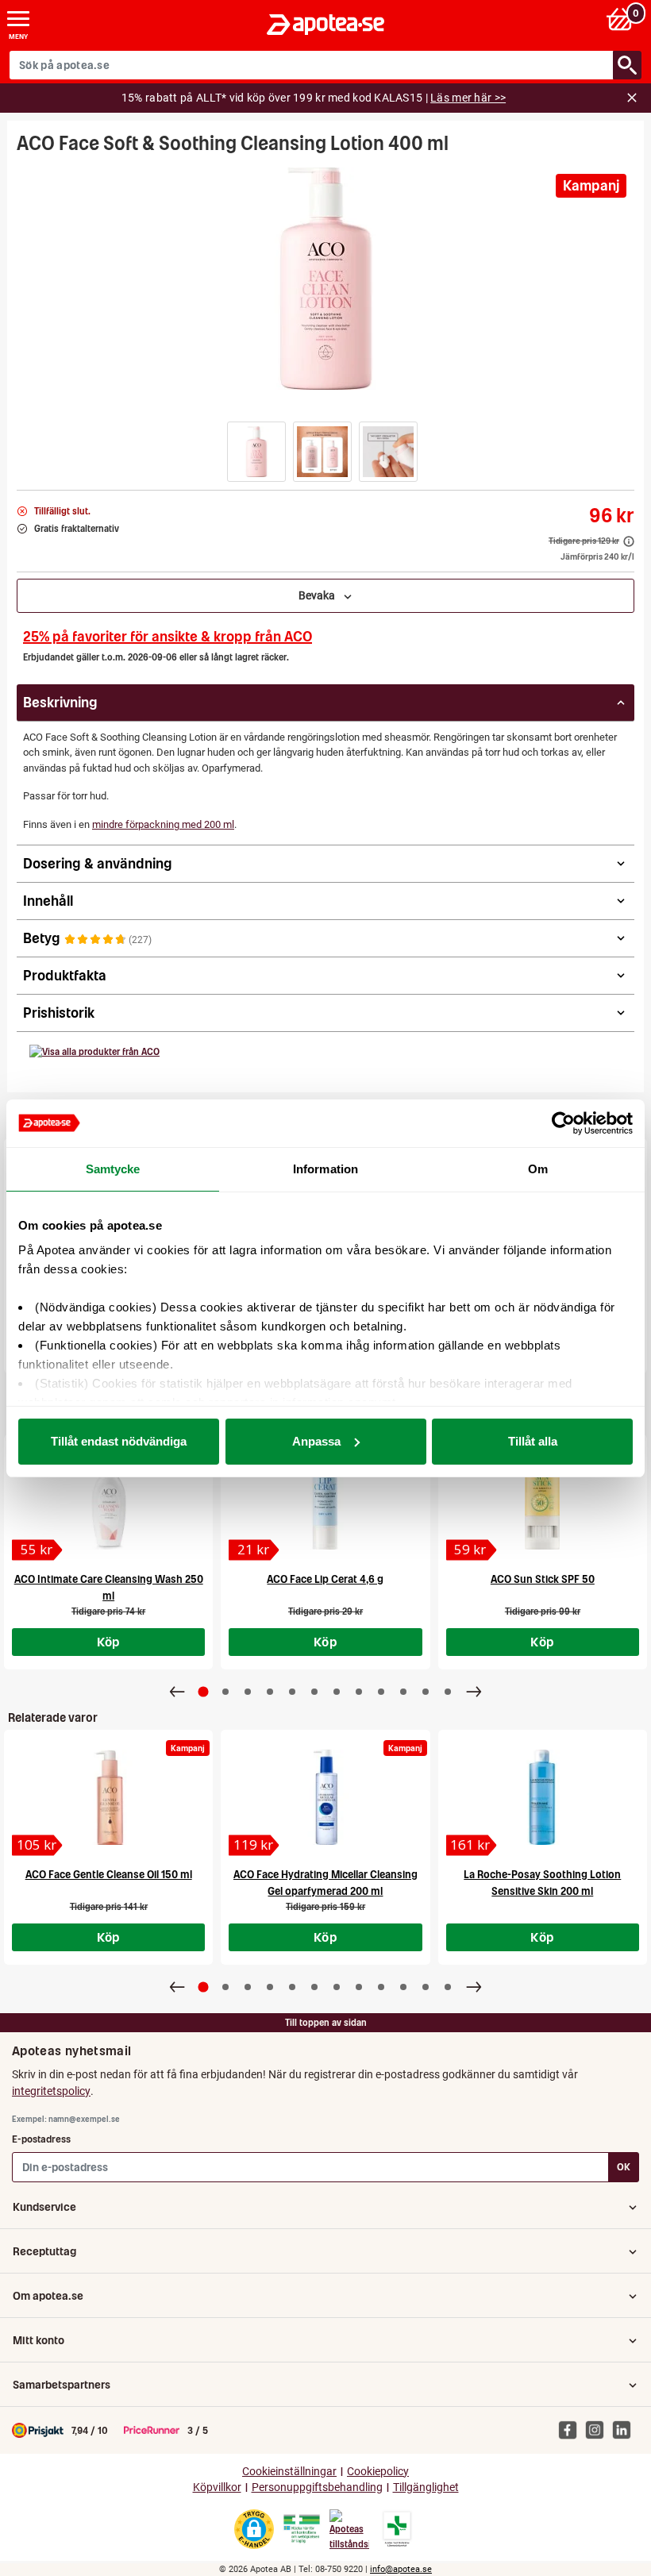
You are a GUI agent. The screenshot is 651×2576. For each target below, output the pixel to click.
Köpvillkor (217, 2487)
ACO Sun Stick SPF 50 (543, 1579)
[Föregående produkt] (177, 1692)
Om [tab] (538, 1169)
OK (624, 2167)
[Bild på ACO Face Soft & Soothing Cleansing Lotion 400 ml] (325, 279)
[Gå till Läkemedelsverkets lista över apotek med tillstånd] (397, 2529)
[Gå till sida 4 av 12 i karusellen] (270, 1692)
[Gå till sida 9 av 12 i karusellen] (381, 1692)
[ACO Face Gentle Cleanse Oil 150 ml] (108, 1797)
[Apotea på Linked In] (626, 2429)
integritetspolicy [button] (51, 2091)
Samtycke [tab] (113, 1169)
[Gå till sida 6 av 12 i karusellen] (314, 1692)
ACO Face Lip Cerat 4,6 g (325, 1579)
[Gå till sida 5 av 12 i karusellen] (292, 1692)
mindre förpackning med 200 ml (163, 824)
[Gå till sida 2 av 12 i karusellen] (225, 1692)
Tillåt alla (533, 1441)
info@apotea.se (401, 2569)
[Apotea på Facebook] (572, 2429)
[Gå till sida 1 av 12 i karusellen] (204, 1691)
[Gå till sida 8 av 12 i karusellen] (359, 1692)
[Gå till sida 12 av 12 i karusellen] (448, 1692)
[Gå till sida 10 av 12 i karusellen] (403, 1692)
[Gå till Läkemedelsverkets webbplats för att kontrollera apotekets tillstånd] (302, 2529)
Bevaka (320, 595)
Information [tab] (325, 1169)
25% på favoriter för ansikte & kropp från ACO (168, 636)
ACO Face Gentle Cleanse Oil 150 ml (109, 1875)
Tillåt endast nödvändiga (119, 1441)
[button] (256, 452)
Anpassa (316, 1441)
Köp (109, 1642)
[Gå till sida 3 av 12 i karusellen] (248, 1692)
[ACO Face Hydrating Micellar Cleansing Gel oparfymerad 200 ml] (325, 1797)
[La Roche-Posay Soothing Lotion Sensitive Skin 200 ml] (543, 1797)
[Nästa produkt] (474, 1692)
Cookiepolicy (378, 2472)
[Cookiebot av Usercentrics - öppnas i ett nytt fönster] (563, 1123)
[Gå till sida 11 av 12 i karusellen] (426, 1692)
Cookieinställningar (289, 2472)
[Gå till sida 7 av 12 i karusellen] (337, 1692)
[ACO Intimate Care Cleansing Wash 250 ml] (108, 1502)
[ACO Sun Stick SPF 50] (543, 1502)
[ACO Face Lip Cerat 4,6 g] (325, 1502)
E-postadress (41, 2139)
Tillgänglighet (426, 2487)
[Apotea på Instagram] (599, 2429)
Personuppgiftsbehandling (317, 2487)
